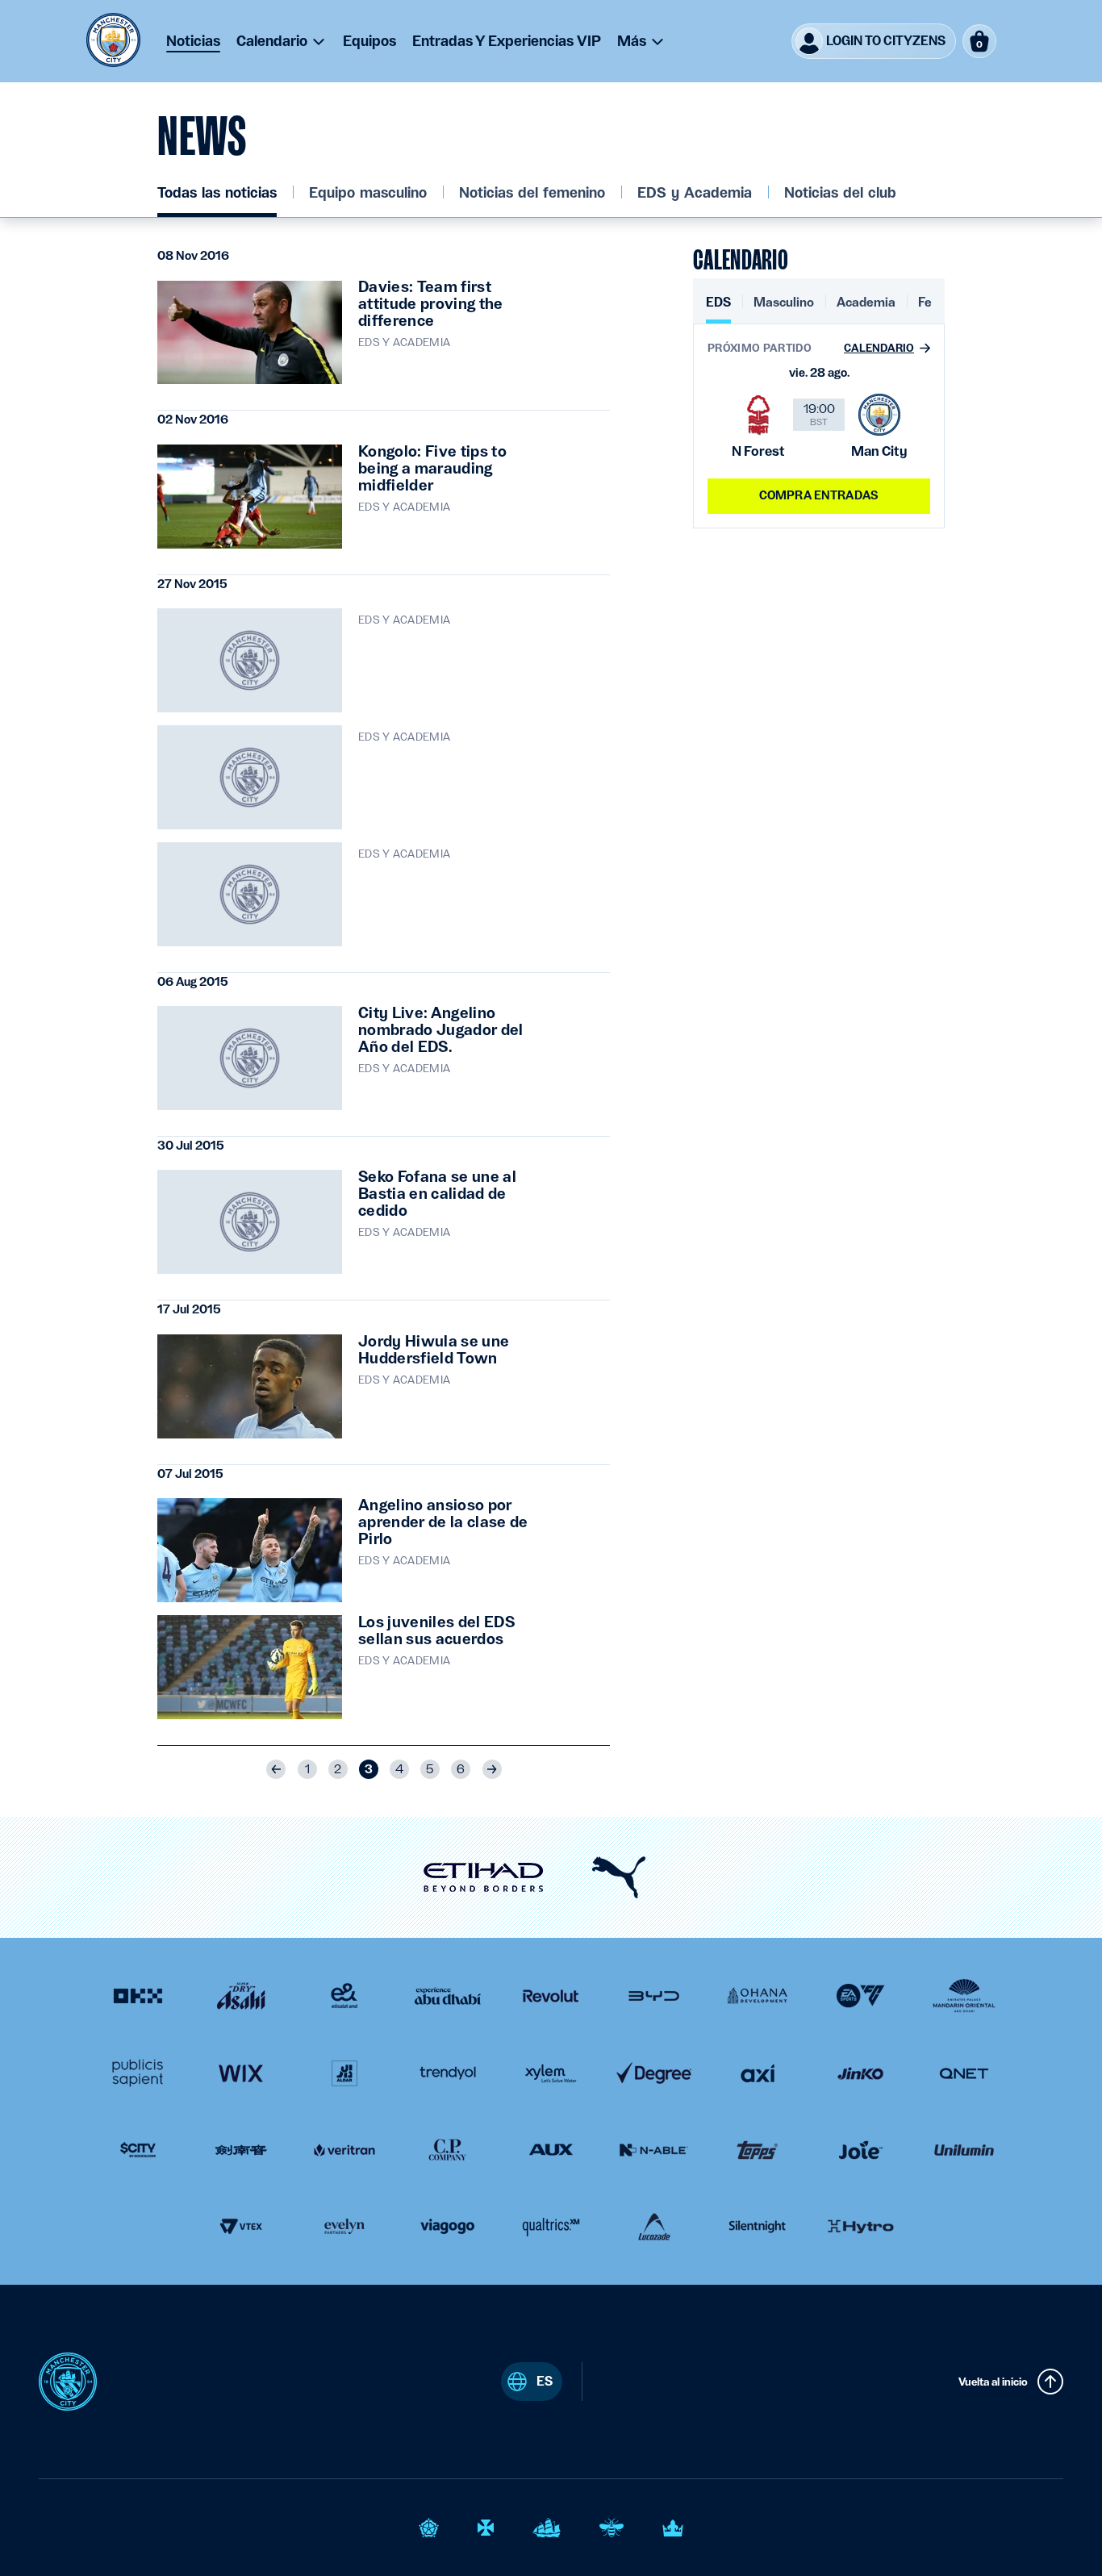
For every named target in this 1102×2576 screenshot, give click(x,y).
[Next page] (492, 1769)
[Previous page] (276, 1769)
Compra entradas (819, 495)
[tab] (718, 309)
